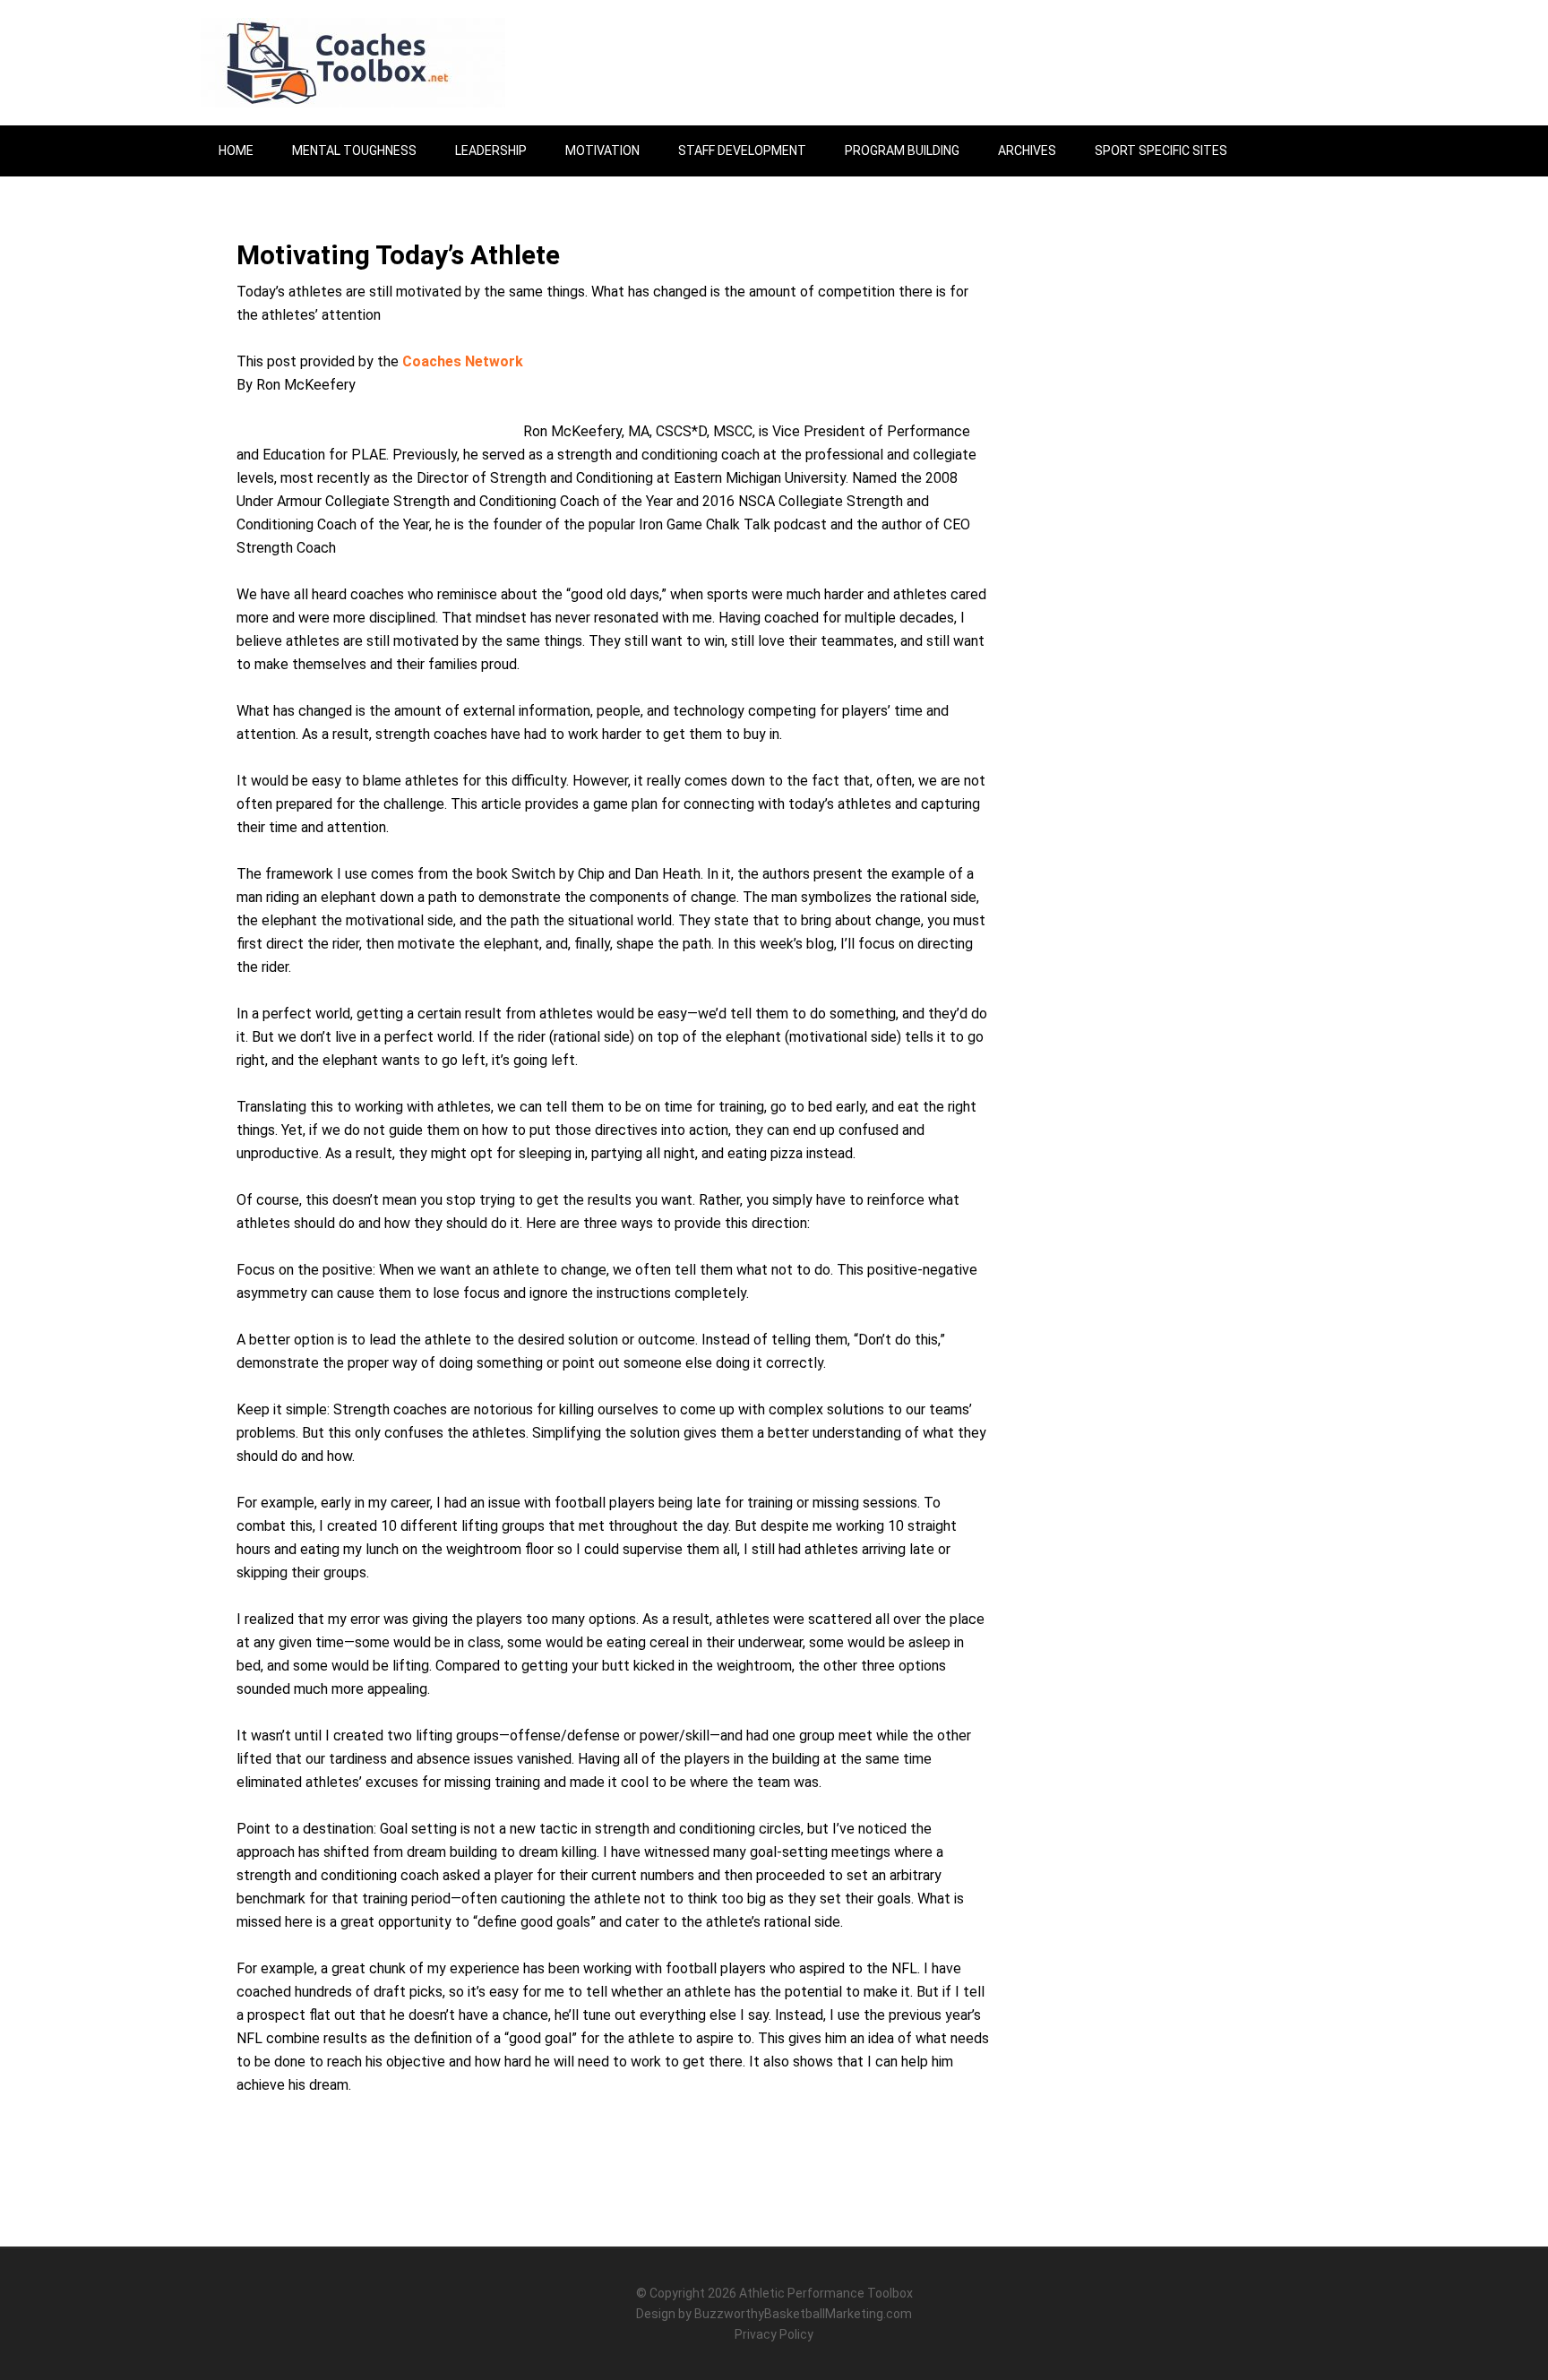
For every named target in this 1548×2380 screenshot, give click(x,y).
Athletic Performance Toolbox (826, 2293)
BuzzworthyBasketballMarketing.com (803, 2314)
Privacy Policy (774, 2334)
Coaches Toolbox (353, 63)
